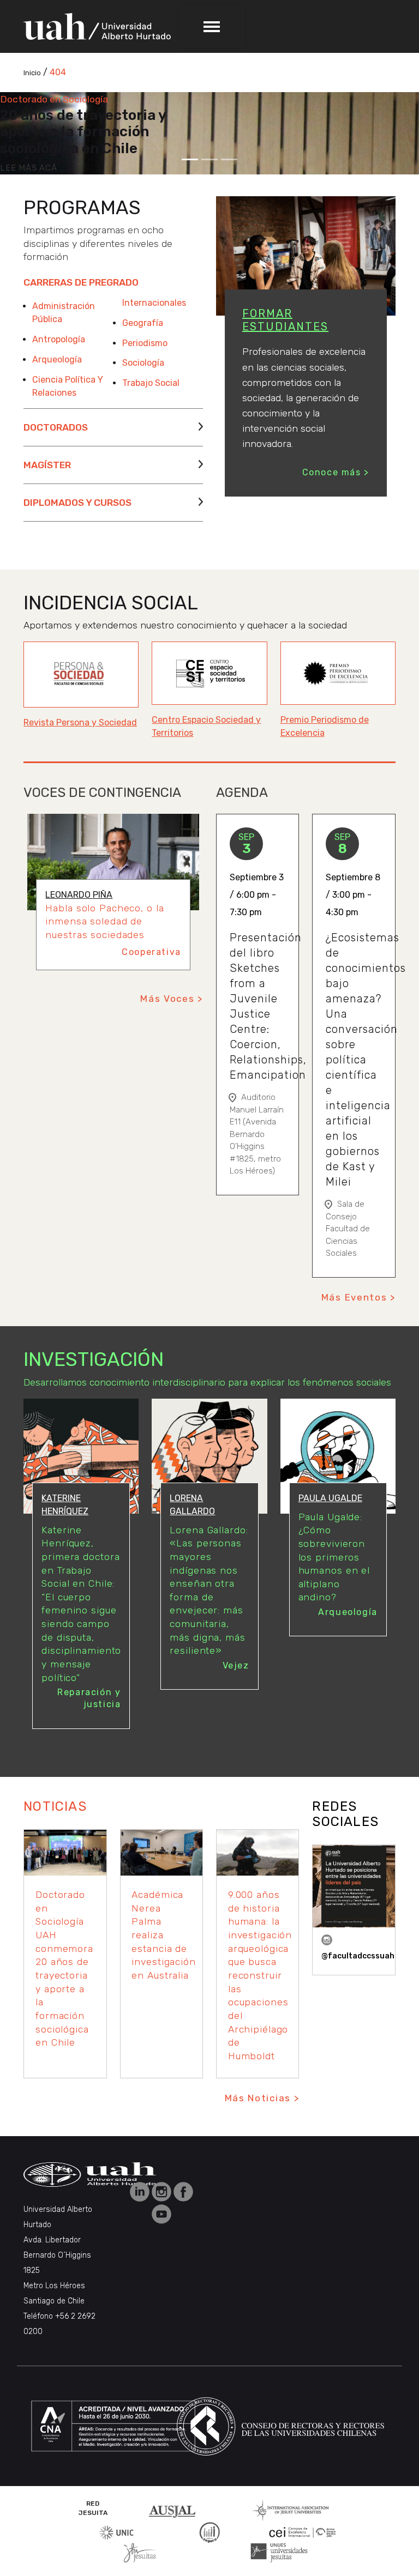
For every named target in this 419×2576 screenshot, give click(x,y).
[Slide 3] (229, 159)
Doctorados (56, 427)
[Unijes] (279, 2552)
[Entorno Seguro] (209, 2532)
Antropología (59, 339)
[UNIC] (116, 2532)
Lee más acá (28, 168)
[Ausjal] (174, 2510)
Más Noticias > (262, 2098)
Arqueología (57, 359)
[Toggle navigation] (212, 26)
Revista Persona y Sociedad (80, 722)
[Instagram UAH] (163, 2191)
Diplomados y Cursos (77, 503)
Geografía (143, 323)
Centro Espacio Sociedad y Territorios (206, 726)
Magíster (47, 465)
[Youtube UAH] (161, 2213)
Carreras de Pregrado (81, 282)
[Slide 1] (190, 159)
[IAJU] (291, 2510)
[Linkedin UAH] (141, 2191)
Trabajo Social (151, 383)
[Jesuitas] (140, 2552)
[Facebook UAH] (183, 2191)
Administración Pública (64, 313)
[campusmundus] (303, 2532)
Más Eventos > (358, 1297)
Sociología (143, 363)
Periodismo (145, 343)
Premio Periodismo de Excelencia (325, 726)
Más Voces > (172, 999)
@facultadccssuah (358, 1956)
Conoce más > (336, 472)
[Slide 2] (209, 159)
